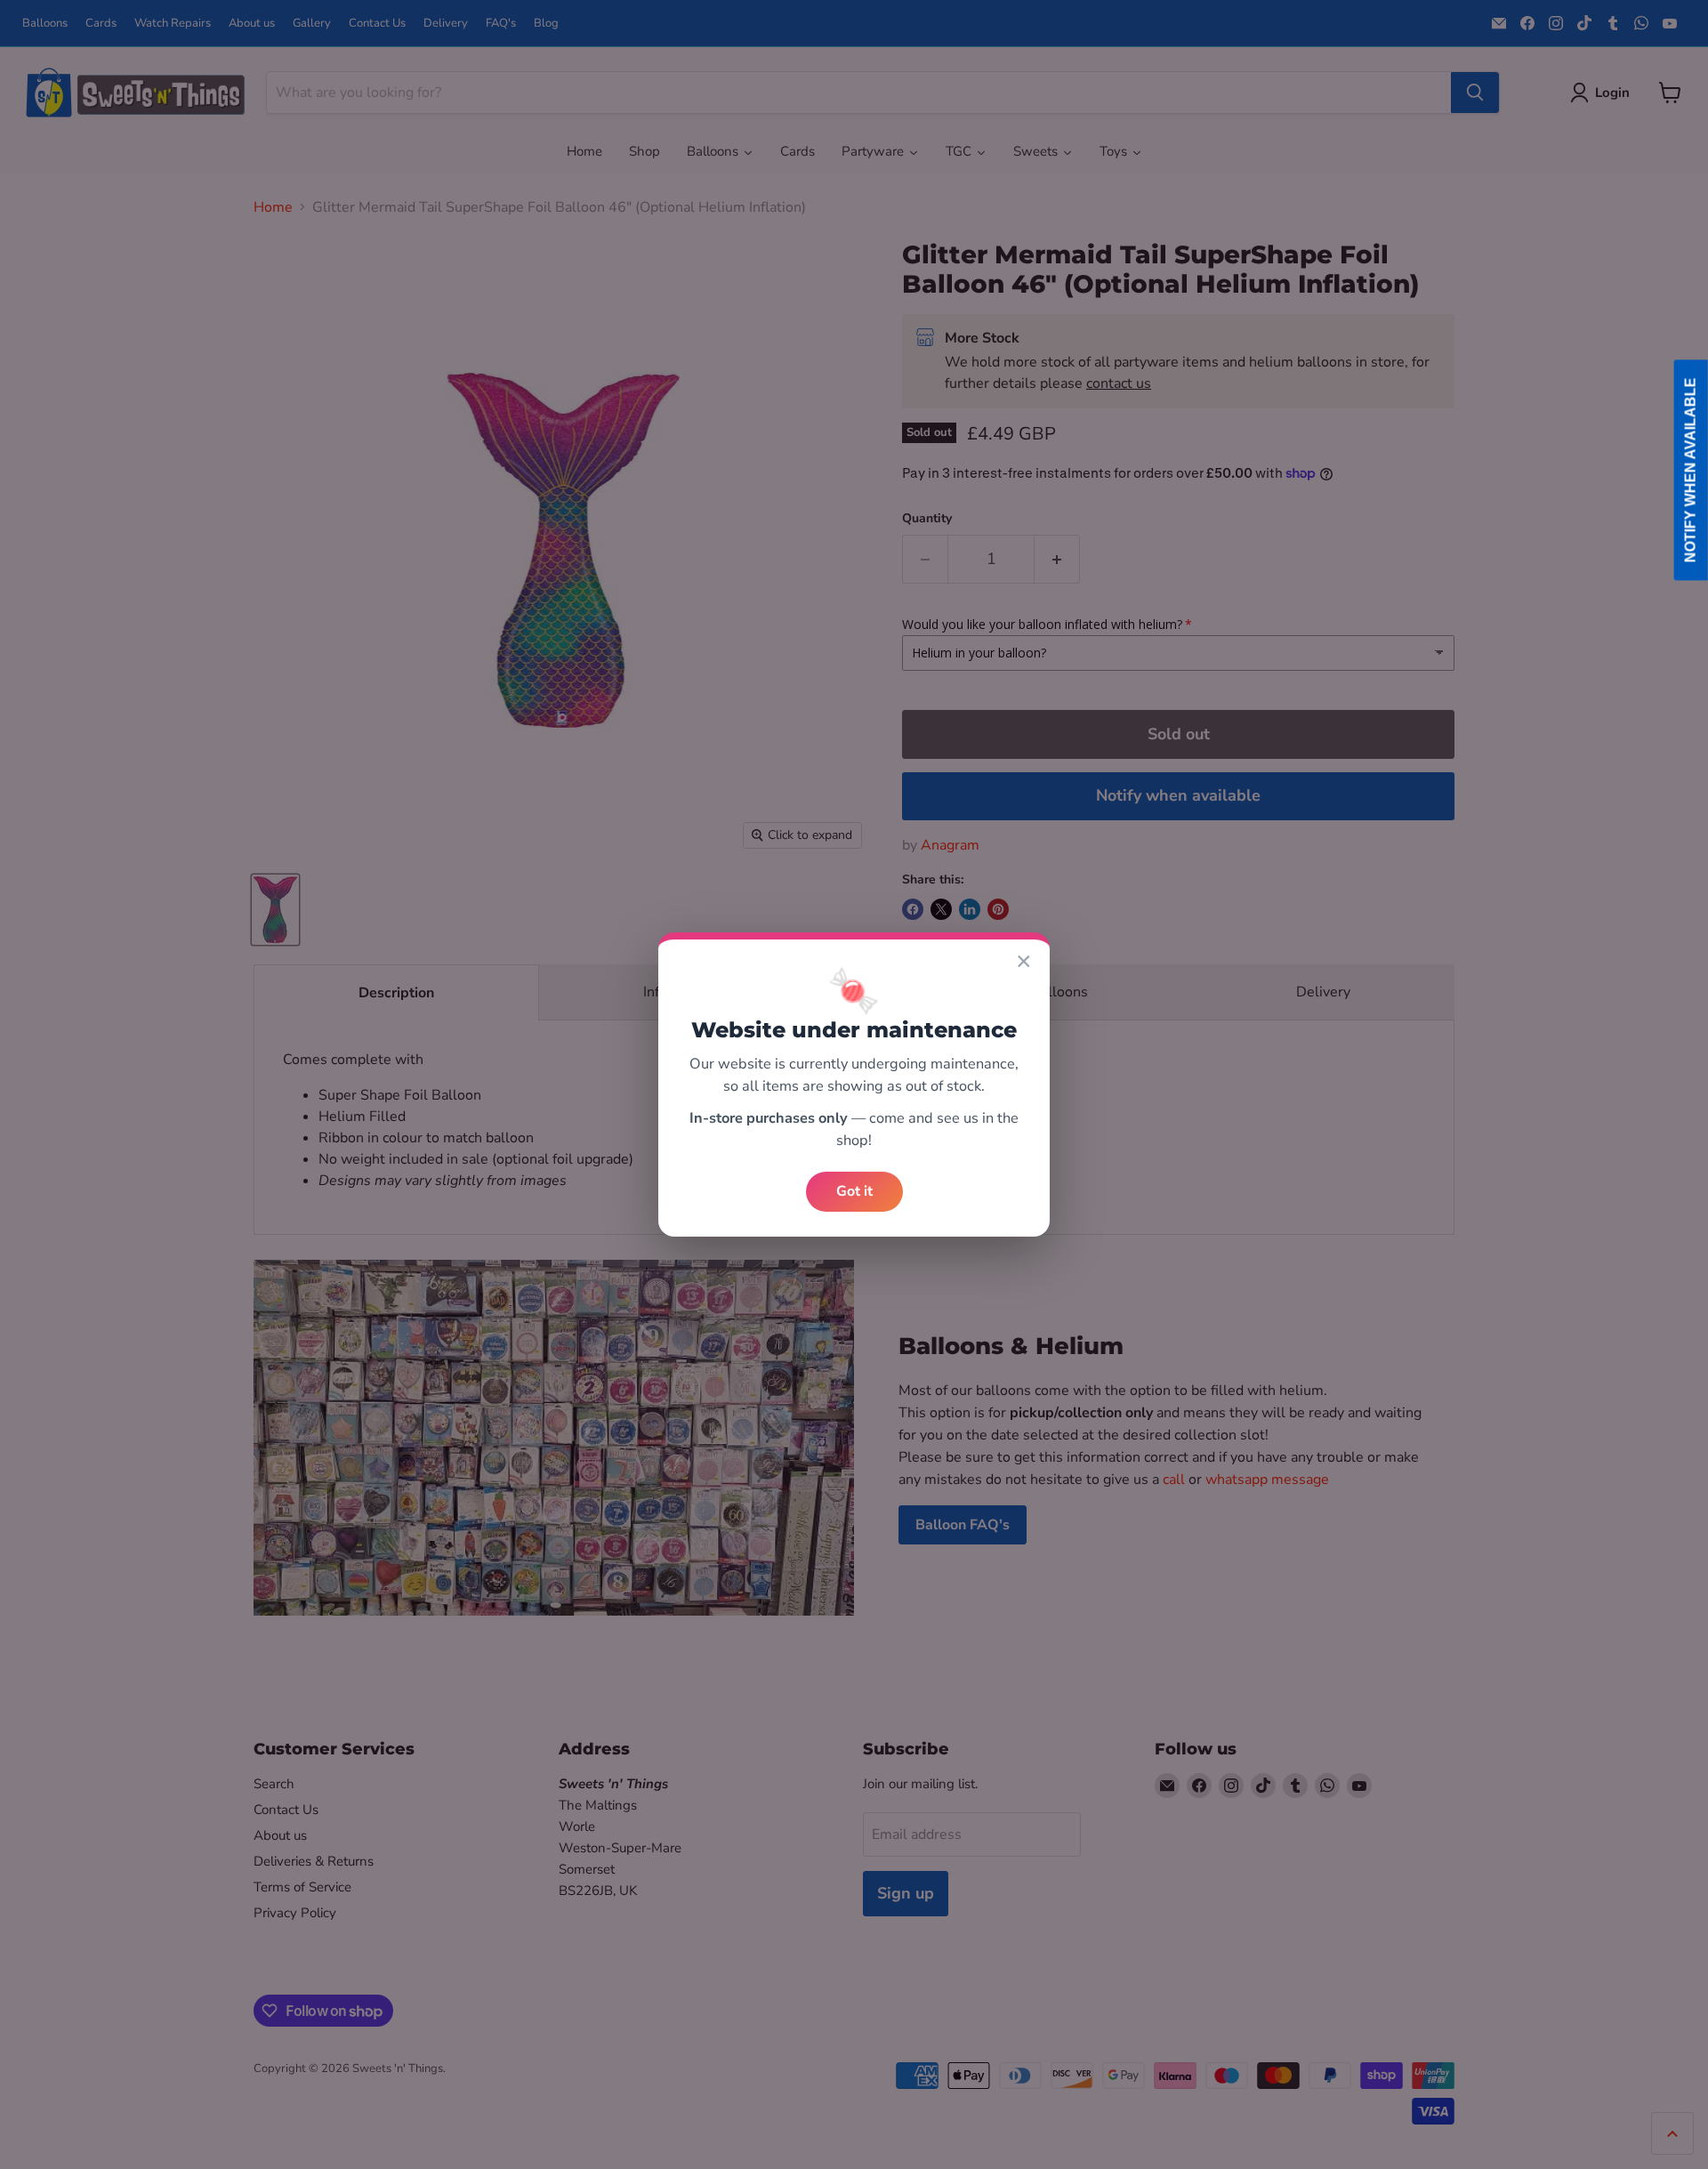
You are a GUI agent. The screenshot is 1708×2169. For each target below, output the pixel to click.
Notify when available (1691, 470)
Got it (854, 1191)
